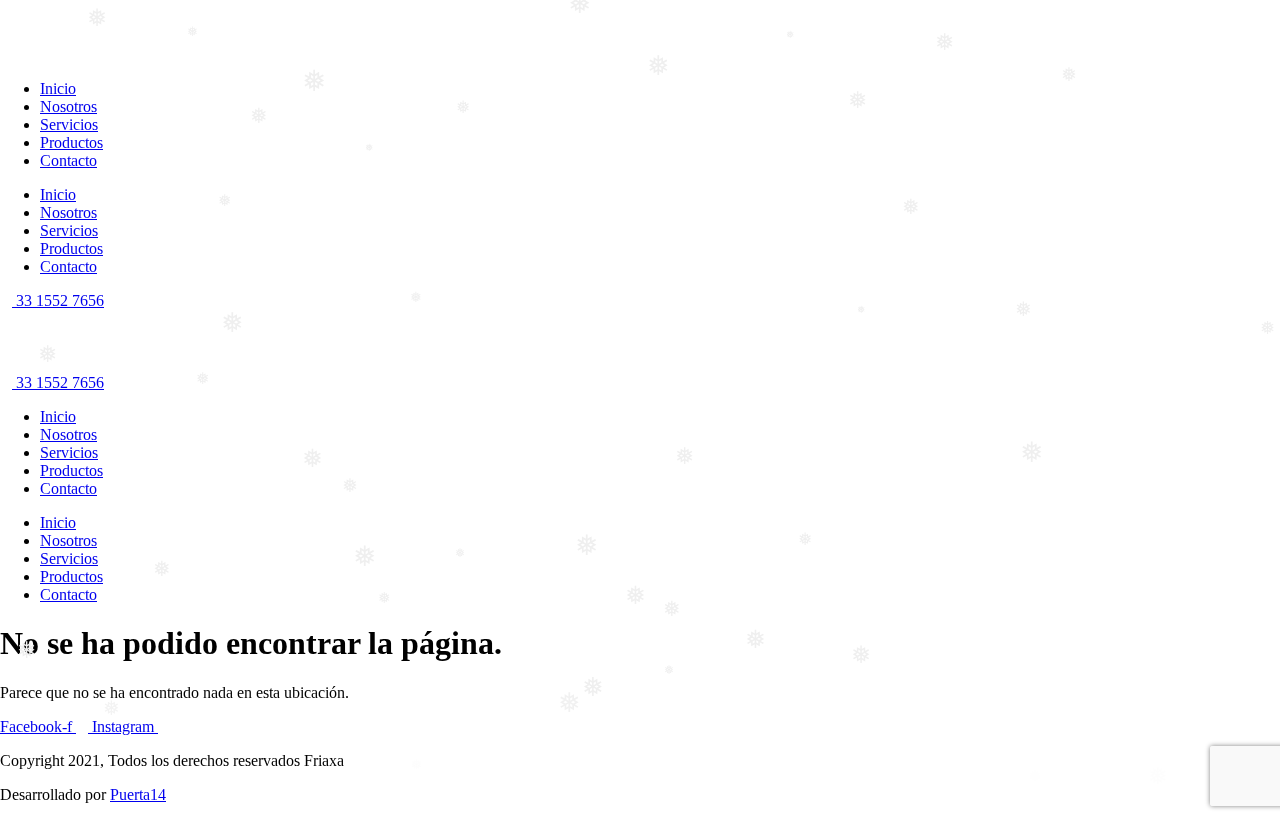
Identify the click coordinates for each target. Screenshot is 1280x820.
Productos (71, 142)
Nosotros (68, 106)
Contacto (68, 160)
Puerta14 (138, 794)
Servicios (69, 124)
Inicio (58, 88)
